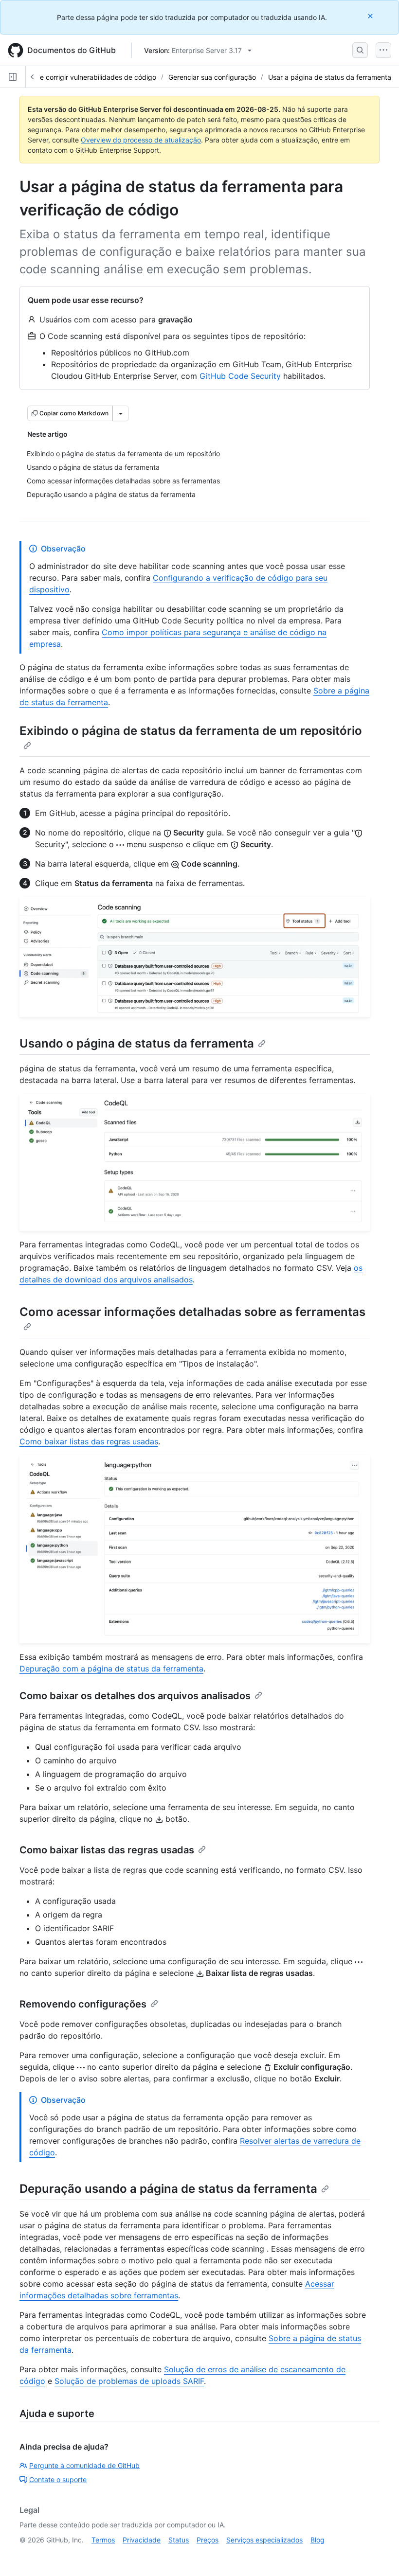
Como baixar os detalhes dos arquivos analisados (135, 1696)
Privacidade (142, 2540)
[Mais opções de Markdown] (121, 413)
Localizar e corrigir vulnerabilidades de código (83, 77)
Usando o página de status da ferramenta (137, 1043)
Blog (317, 2540)
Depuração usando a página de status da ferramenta (168, 2189)
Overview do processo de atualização (141, 140)
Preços (208, 2540)
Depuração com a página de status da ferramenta (111, 1669)
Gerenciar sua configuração (212, 77)
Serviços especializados (264, 2540)
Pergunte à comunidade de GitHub (84, 2465)
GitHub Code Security (240, 376)
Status (179, 2540)
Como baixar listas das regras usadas (89, 1441)
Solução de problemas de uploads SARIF (129, 2381)
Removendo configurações (83, 2004)
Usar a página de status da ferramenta (330, 77)
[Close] (371, 16)
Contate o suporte (58, 2479)
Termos (103, 2540)
